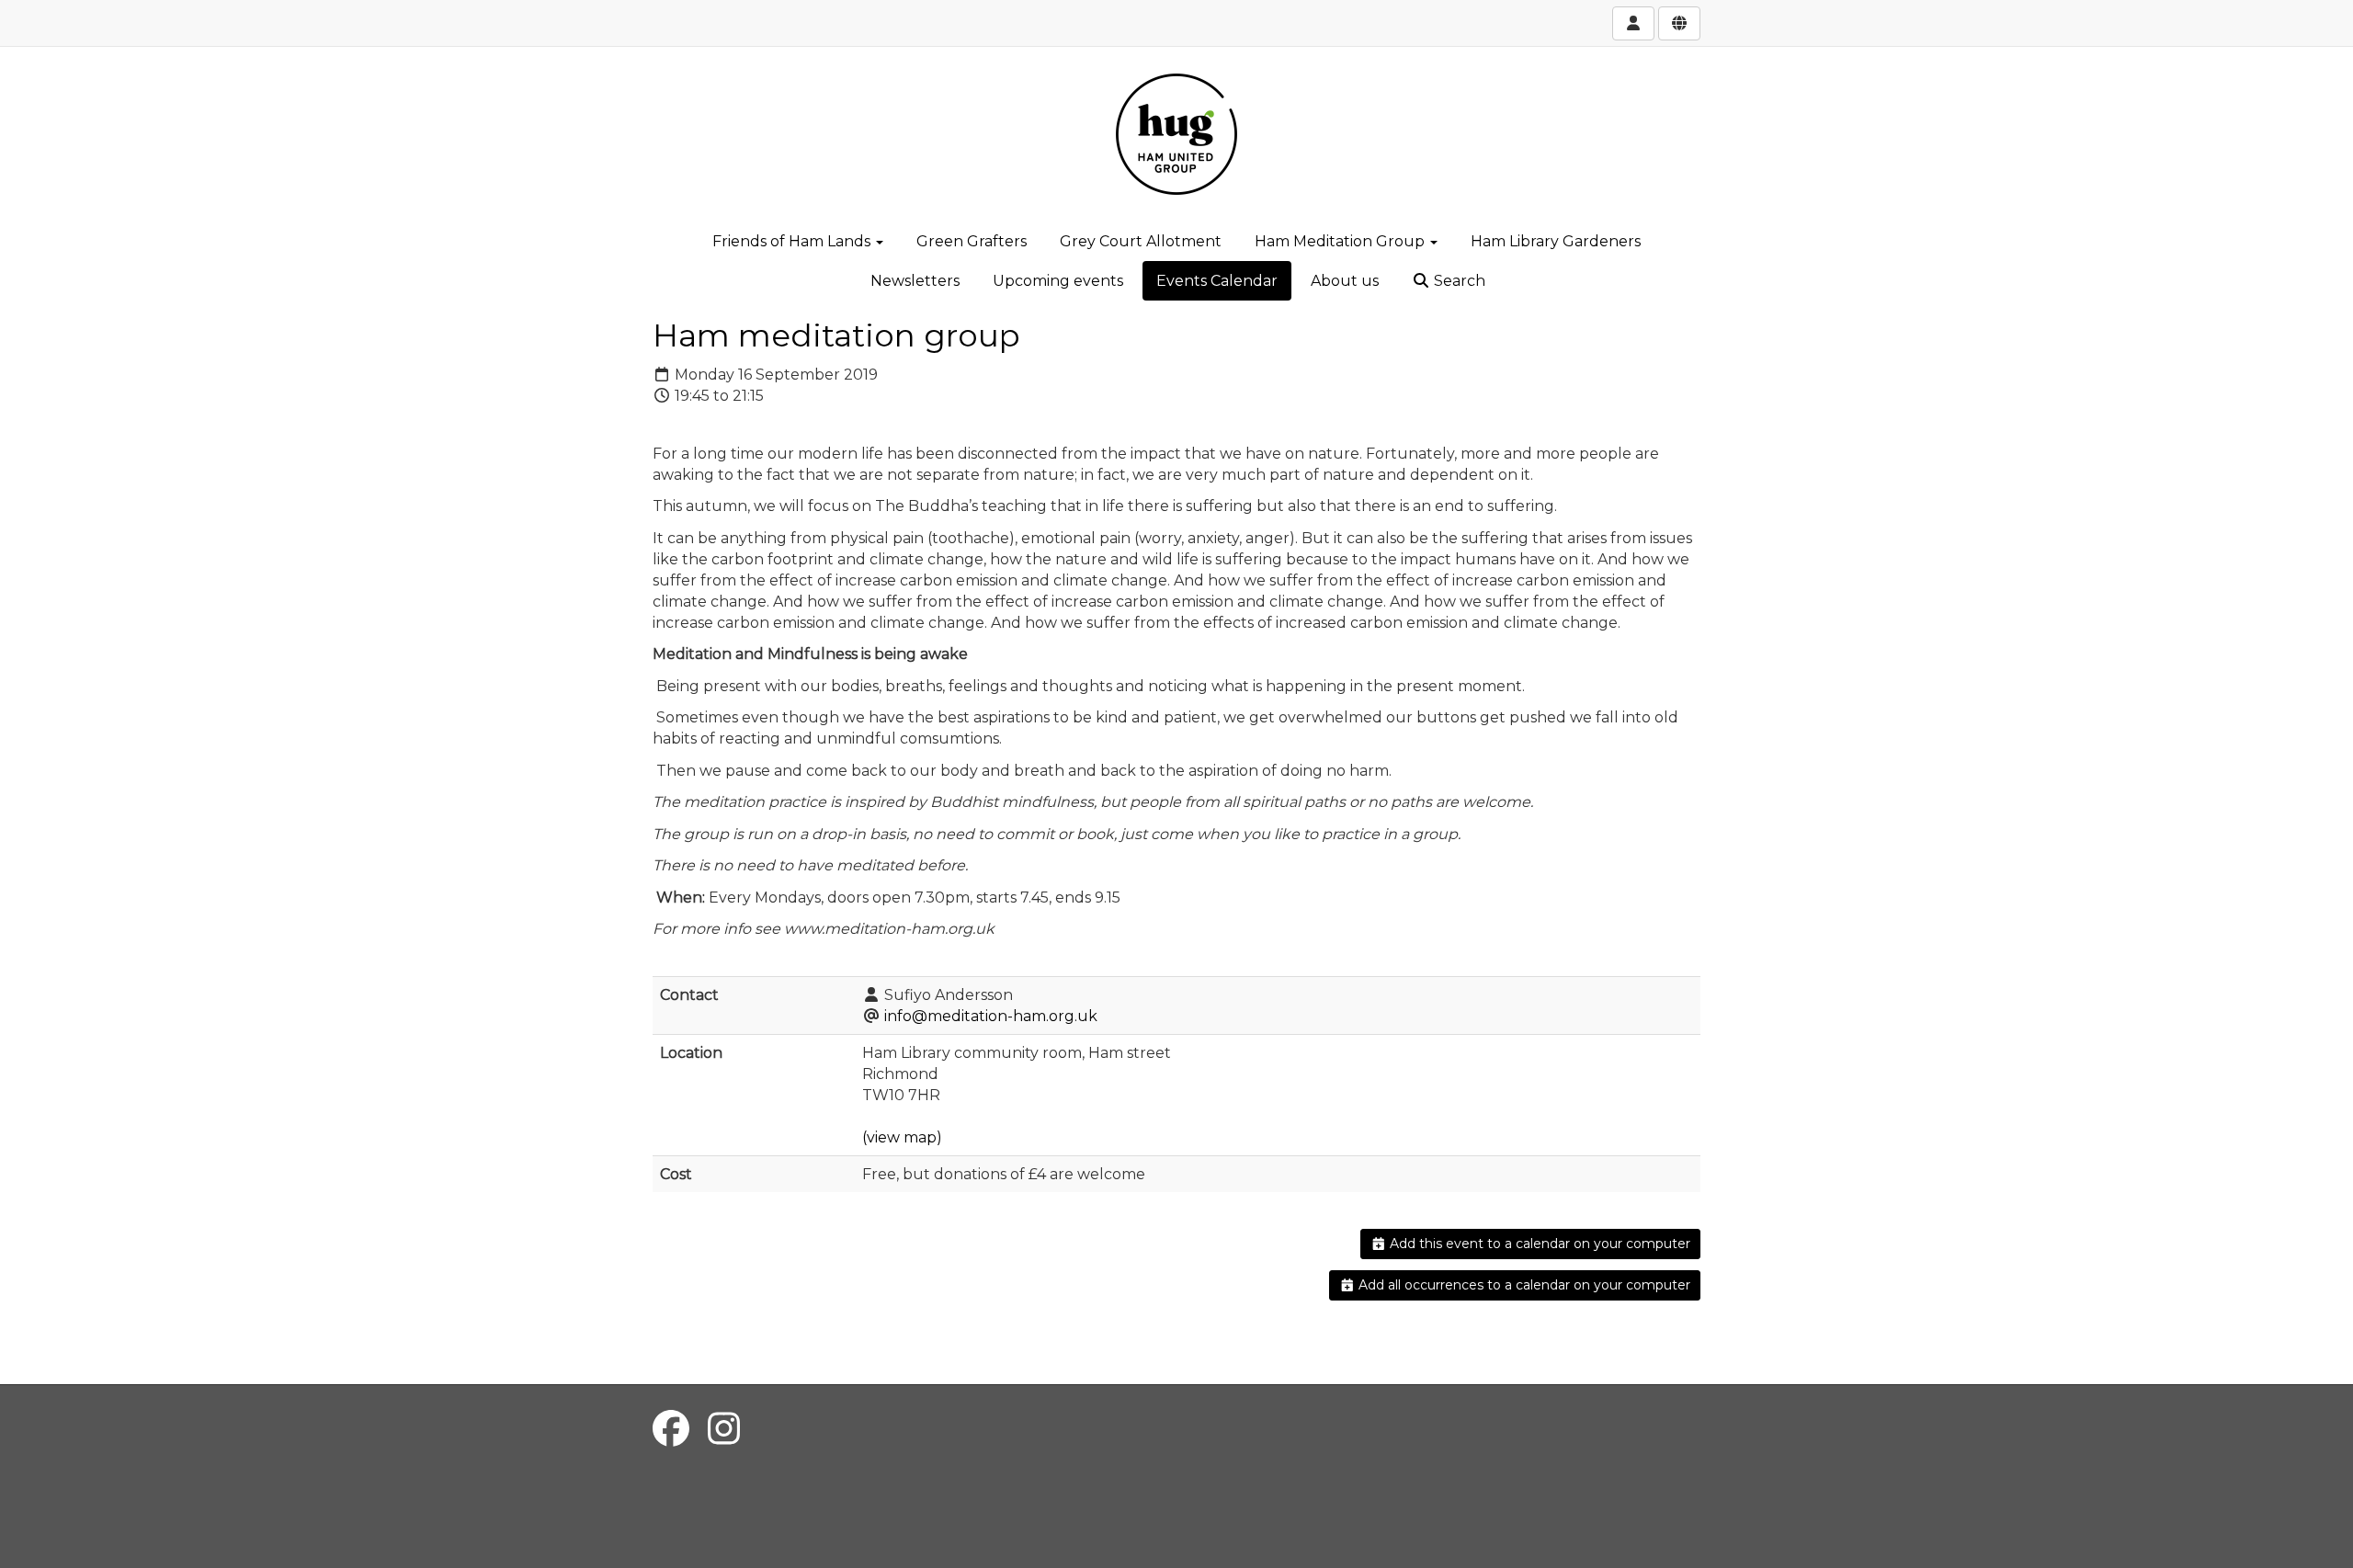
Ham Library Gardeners (1556, 241)
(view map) (902, 1137)
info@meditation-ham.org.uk (991, 1016)
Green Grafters (972, 241)
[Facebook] (671, 1429)
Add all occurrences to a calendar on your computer (1523, 1285)
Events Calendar (1217, 281)
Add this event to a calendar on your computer (1538, 1244)
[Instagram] (724, 1429)
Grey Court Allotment (1141, 241)
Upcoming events (1058, 281)
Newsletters (915, 281)
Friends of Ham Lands (793, 241)
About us (1345, 281)
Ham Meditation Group (1341, 241)
